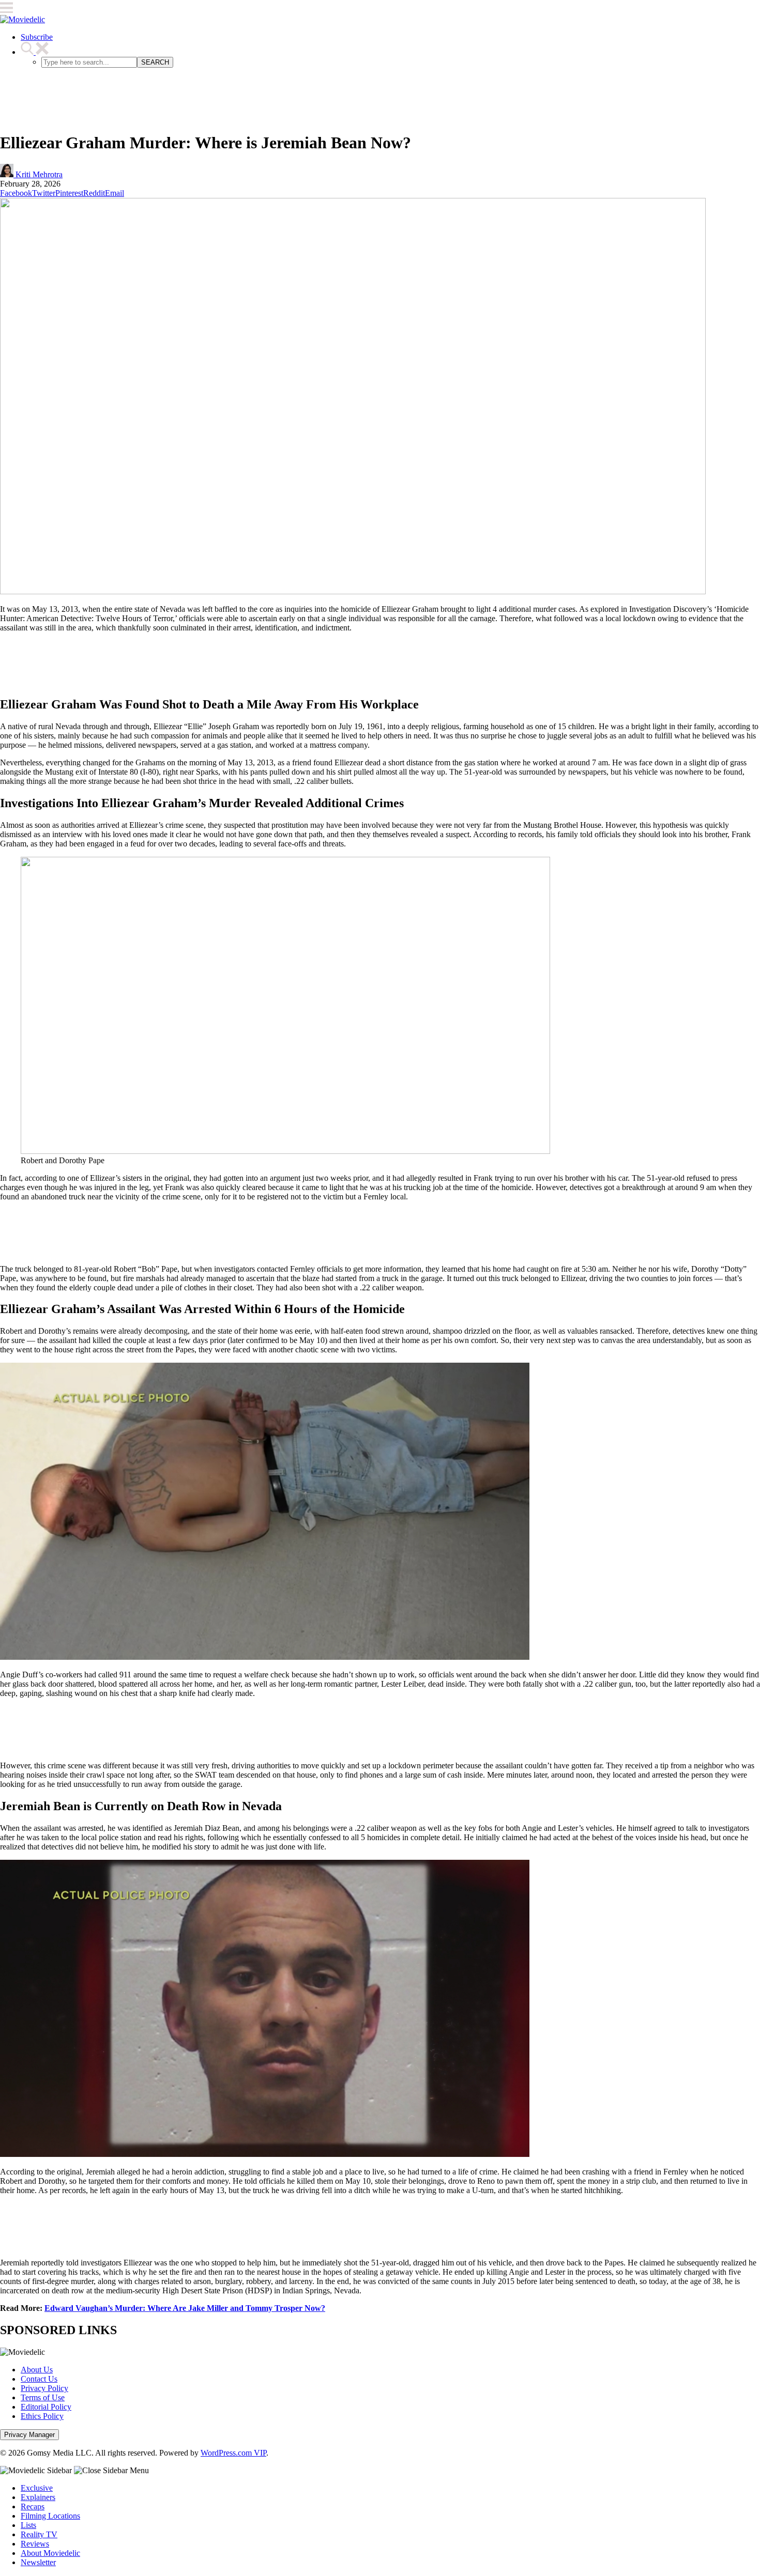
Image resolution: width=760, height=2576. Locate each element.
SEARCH (155, 62)
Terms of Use (43, 2397)
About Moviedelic (50, 2553)
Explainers (38, 2497)
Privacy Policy (44, 2388)
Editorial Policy (46, 2407)
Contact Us (39, 2379)
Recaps (33, 2506)
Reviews (35, 2544)
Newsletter (38, 2562)
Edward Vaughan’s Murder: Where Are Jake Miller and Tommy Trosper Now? (185, 2308)
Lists (28, 2525)
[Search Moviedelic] (35, 52)
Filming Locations (50, 2516)
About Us (37, 2370)
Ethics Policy (42, 2416)
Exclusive (37, 2488)
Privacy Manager (29, 2435)
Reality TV (39, 2534)
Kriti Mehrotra (38, 174)
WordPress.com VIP (233, 2453)
